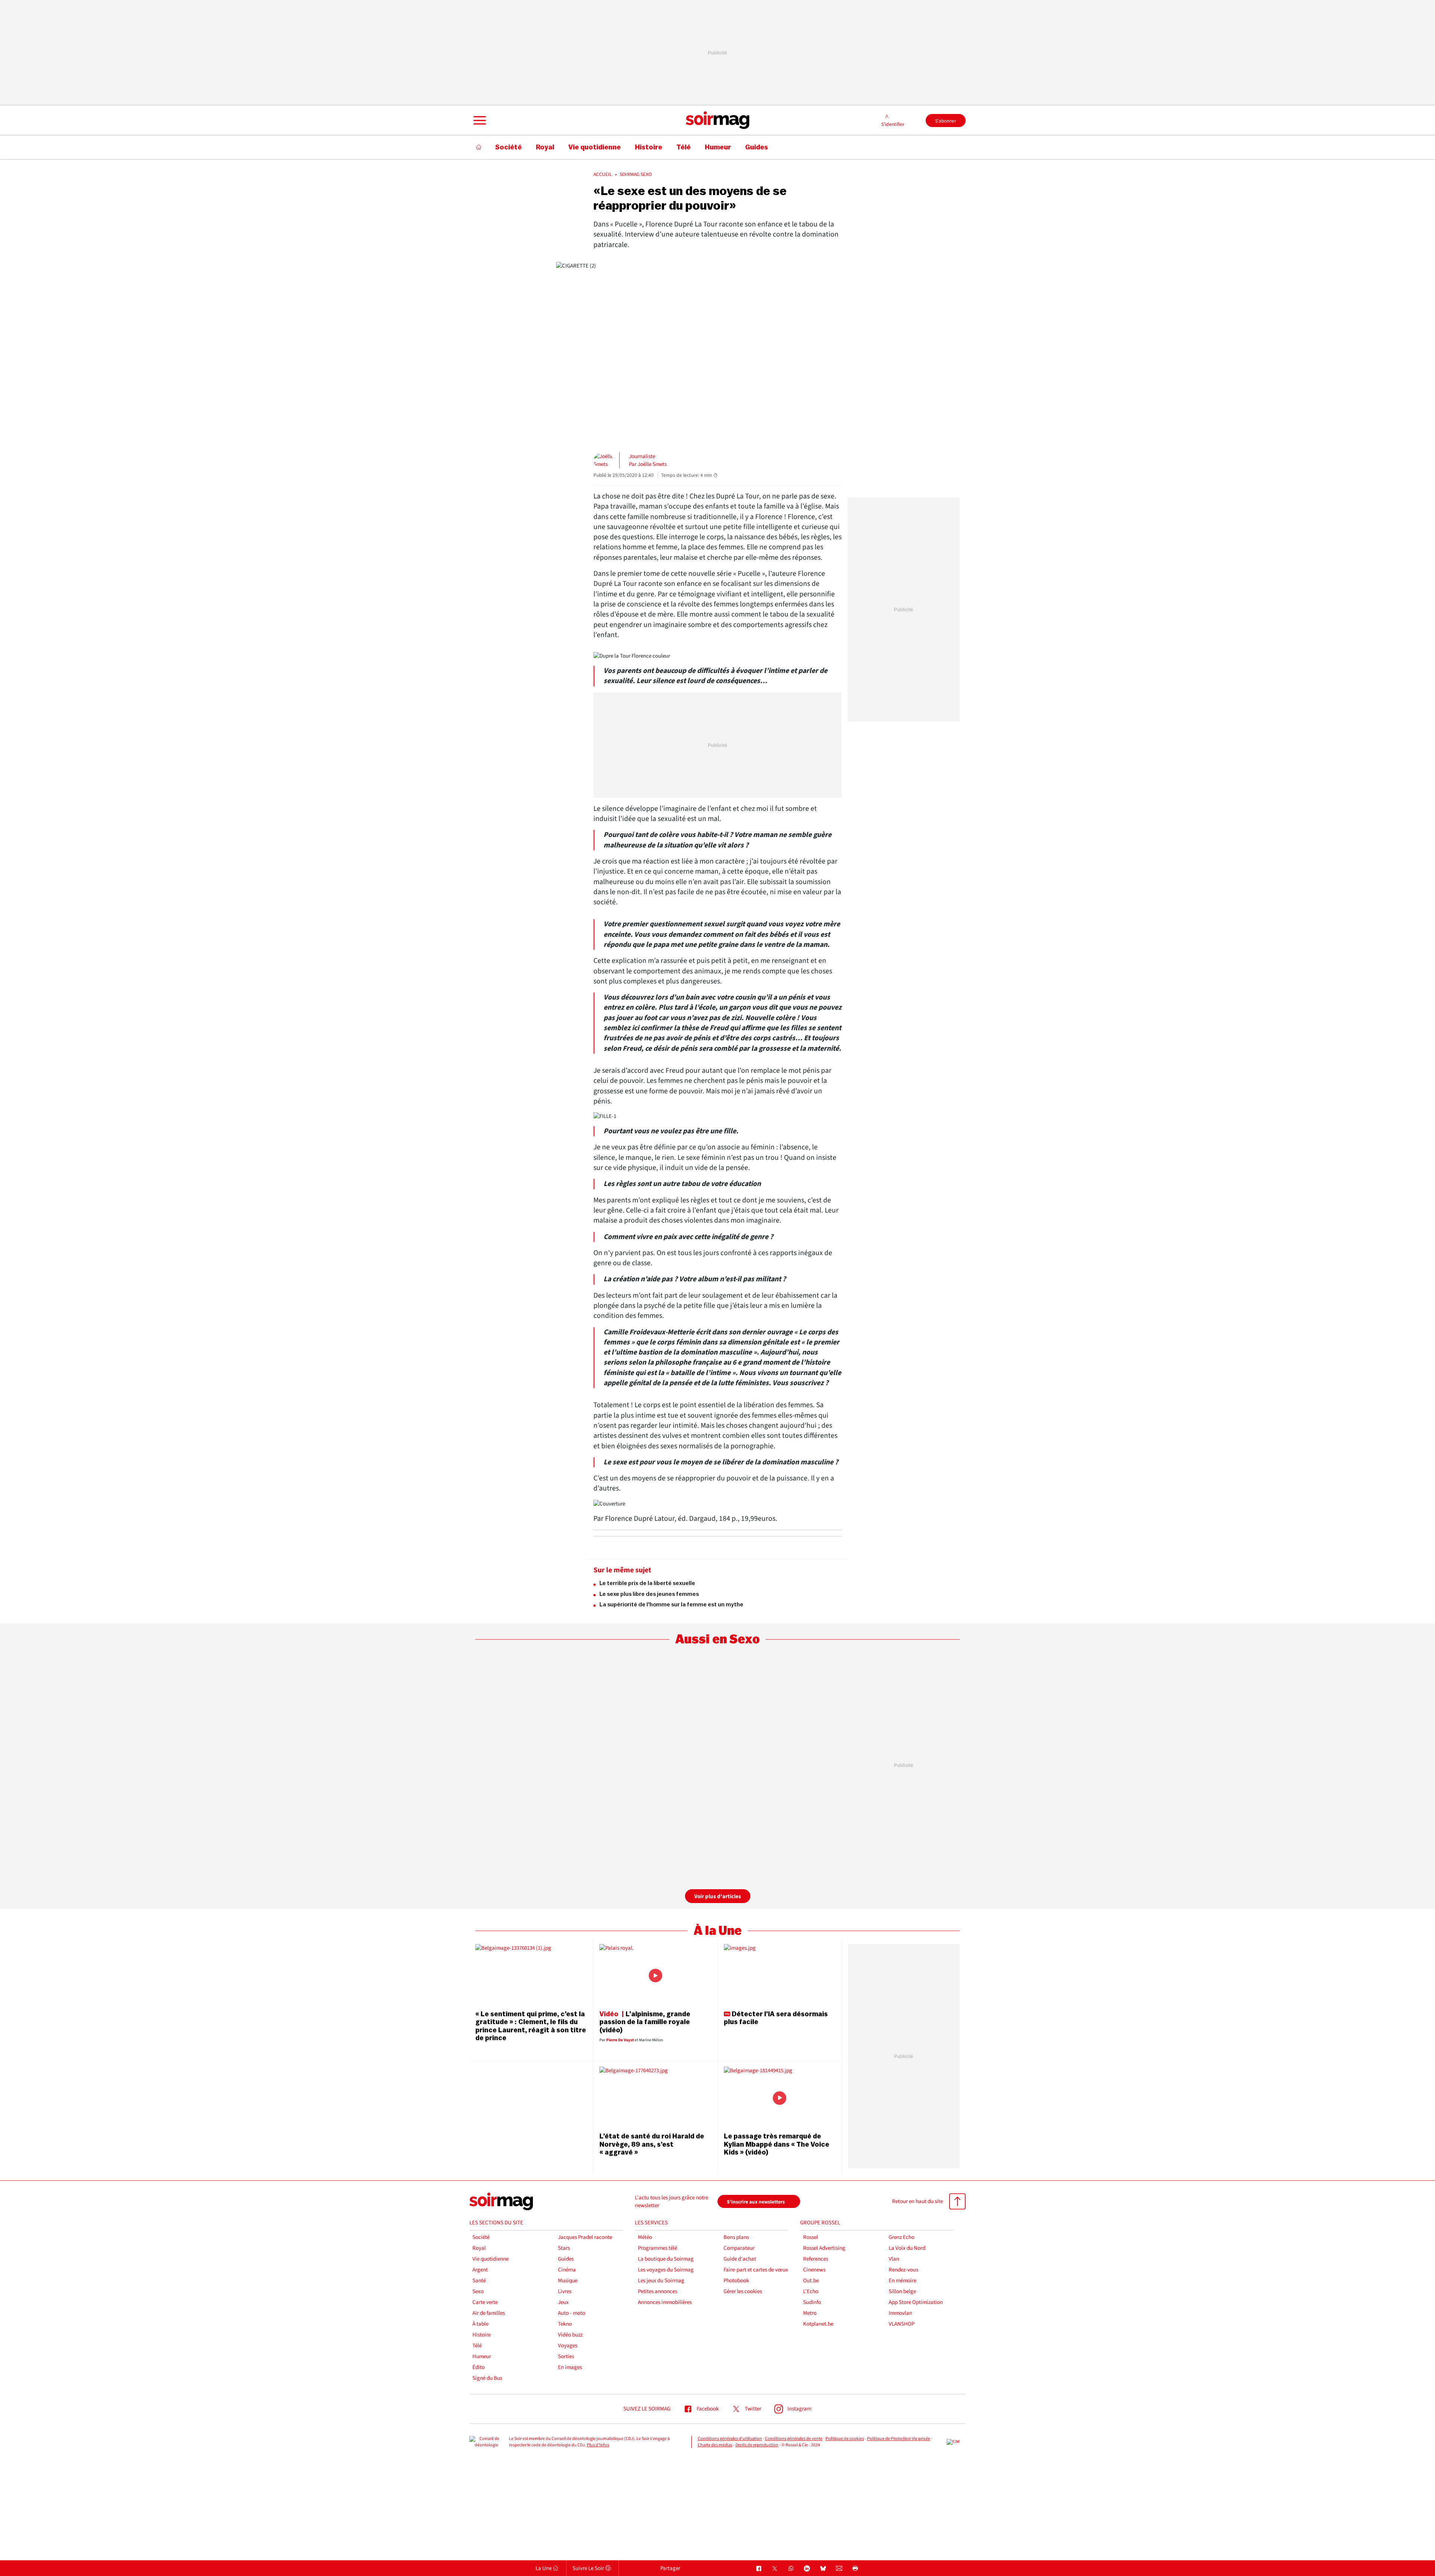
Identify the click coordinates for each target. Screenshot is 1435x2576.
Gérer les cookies (743, 2291)
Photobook (736, 2281)
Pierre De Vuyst (620, 2040)
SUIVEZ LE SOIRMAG (647, 2409)
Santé (479, 2281)
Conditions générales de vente (794, 2439)
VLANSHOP (902, 2324)
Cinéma (567, 2270)
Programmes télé (658, 2248)
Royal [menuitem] (545, 147)
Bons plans (736, 2237)
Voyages (568, 2346)
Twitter (753, 2409)
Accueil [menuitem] (603, 174)
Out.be (811, 2281)
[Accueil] (479, 147)
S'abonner (946, 121)
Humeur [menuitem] (718, 147)
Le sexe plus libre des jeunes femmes (649, 1594)
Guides (566, 2259)
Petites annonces (658, 2291)
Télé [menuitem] (683, 147)
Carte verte (485, 2302)
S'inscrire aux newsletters (756, 2202)
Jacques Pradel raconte (585, 2237)
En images (570, 2367)
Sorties (566, 2356)
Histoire (482, 2335)
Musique (568, 2281)
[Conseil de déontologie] (486, 2442)
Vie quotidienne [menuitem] (595, 147)
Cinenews (814, 2270)
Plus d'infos (598, 2445)
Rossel (811, 2237)
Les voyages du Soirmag (666, 2270)
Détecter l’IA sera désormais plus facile (776, 2018)
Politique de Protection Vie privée (899, 2439)
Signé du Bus (487, 2378)
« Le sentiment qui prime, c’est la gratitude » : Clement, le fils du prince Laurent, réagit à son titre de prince (531, 2026)
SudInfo (812, 2302)
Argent (480, 2270)
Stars (564, 2248)
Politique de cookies (845, 2439)
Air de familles (489, 2313)
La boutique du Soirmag (666, 2259)
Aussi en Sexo (717, 1639)
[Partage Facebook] (759, 2569)
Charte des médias (715, 2445)
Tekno (565, 2324)
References (816, 2259)
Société (481, 2237)
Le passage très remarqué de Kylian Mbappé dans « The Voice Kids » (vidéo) (777, 2144)
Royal (479, 2248)
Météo (645, 2237)
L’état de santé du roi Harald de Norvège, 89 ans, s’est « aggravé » (652, 2144)
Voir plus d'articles (718, 1897)
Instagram (799, 2409)
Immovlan (900, 2313)
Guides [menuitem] (757, 147)
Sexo (478, 2291)
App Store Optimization (916, 2302)
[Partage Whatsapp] (791, 2569)
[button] (479, 120)
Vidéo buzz (570, 2335)
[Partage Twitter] (775, 2569)
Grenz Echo (902, 2237)
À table (480, 2324)
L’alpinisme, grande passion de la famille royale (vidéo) (645, 2022)
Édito (479, 2367)
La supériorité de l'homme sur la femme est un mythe (671, 1605)
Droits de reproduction (757, 2445)
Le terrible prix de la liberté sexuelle (647, 1583)
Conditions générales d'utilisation (730, 2439)
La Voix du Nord (907, 2248)
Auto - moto (572, 2313)
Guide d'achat (740, 2259)
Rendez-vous (903, 2270)
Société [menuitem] (508, 147)
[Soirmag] (717, 120)
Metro (810, 2313)
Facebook (708, 2409)
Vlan (894, 2259)
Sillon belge (902, 2291)
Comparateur (739, 2248)
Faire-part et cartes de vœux (756, 2270)
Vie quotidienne (490, 2259)
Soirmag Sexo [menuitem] (636, 174)
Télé (477, 2346)
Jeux (563, 2302)
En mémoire (902, 2281)
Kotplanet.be (818, 2324)
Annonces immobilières (665, 2302)
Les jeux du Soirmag (661, 2281)
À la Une (718, 1931)
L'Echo (811, 2291)
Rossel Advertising (824, 2248)
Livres (565, 2291)
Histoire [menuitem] (649, 147)
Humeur (482, 2356)
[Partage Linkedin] (807, 2569)
